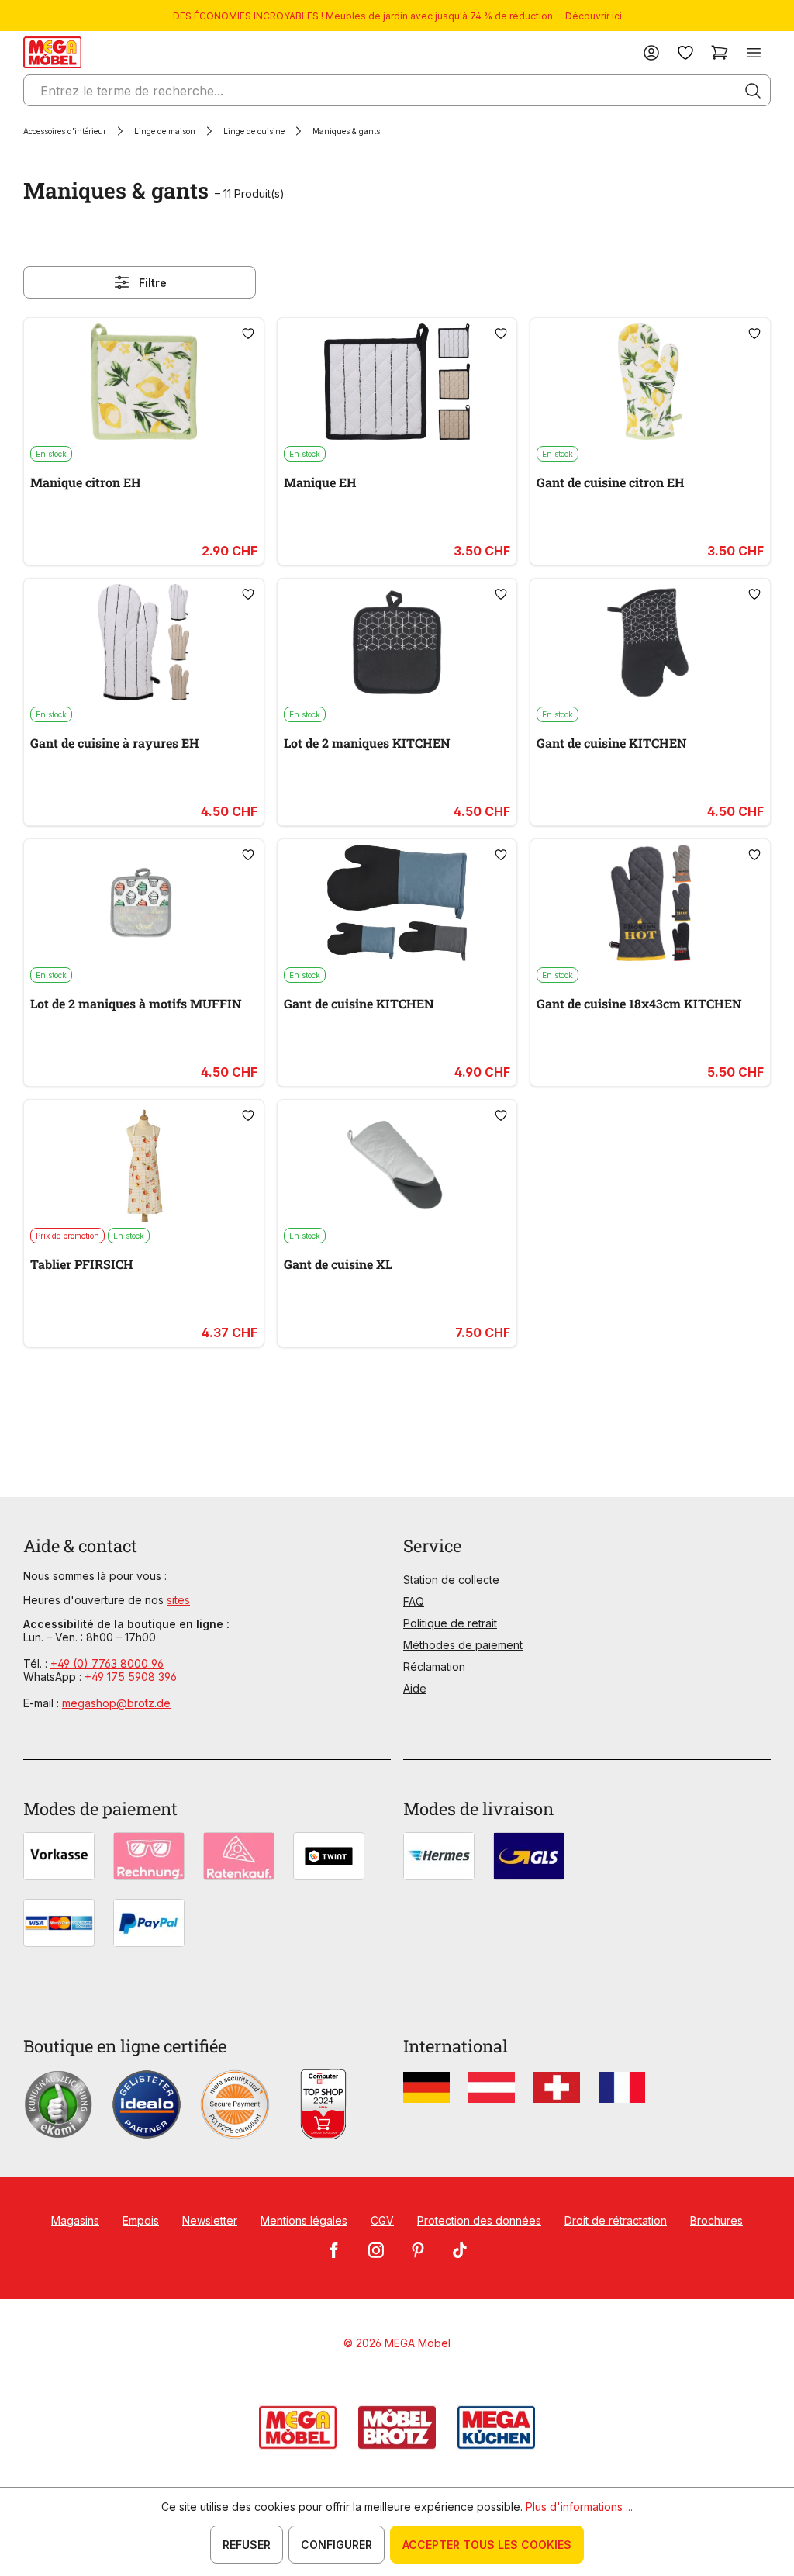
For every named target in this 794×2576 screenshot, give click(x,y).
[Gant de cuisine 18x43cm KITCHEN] (650, 903)
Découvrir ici (594, 16)
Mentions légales (304, 2220)
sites (178, 1600)
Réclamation (434, 1667)
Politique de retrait (450, 1623)
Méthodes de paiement (463, 1645)
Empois (141, 2220)
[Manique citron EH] (144, 382)
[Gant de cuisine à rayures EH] (144, 642)
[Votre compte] (651, 52)
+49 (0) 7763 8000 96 (107, 1663)
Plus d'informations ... (579, 2507)
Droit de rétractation (616, 2220)
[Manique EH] (397, 382)
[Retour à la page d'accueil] (52, 52)
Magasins (75, 2220)
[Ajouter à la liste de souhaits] (248, 334)
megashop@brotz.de (116, 1703)
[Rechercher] (753, 91)
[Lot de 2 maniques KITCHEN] (397, 642)
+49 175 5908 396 (131, 1677)
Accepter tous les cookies (487, 2545)
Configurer (337, 2545)
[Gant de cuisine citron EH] (650, 382)
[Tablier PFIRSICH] (144, 1164)
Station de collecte (451, 1580)
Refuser (247, 2545)
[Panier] (720, 52)
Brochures (716, 2220)
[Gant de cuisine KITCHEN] (650, 642)
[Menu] (754, 52)
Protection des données (479, 2220)
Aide (415, 1688)
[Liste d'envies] (685, 52)
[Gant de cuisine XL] (397, 1164)
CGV (382, 2220)
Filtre (153, 283)
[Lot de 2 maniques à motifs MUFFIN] (144, 903)
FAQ (414, 1601)
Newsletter (210, 2220)
